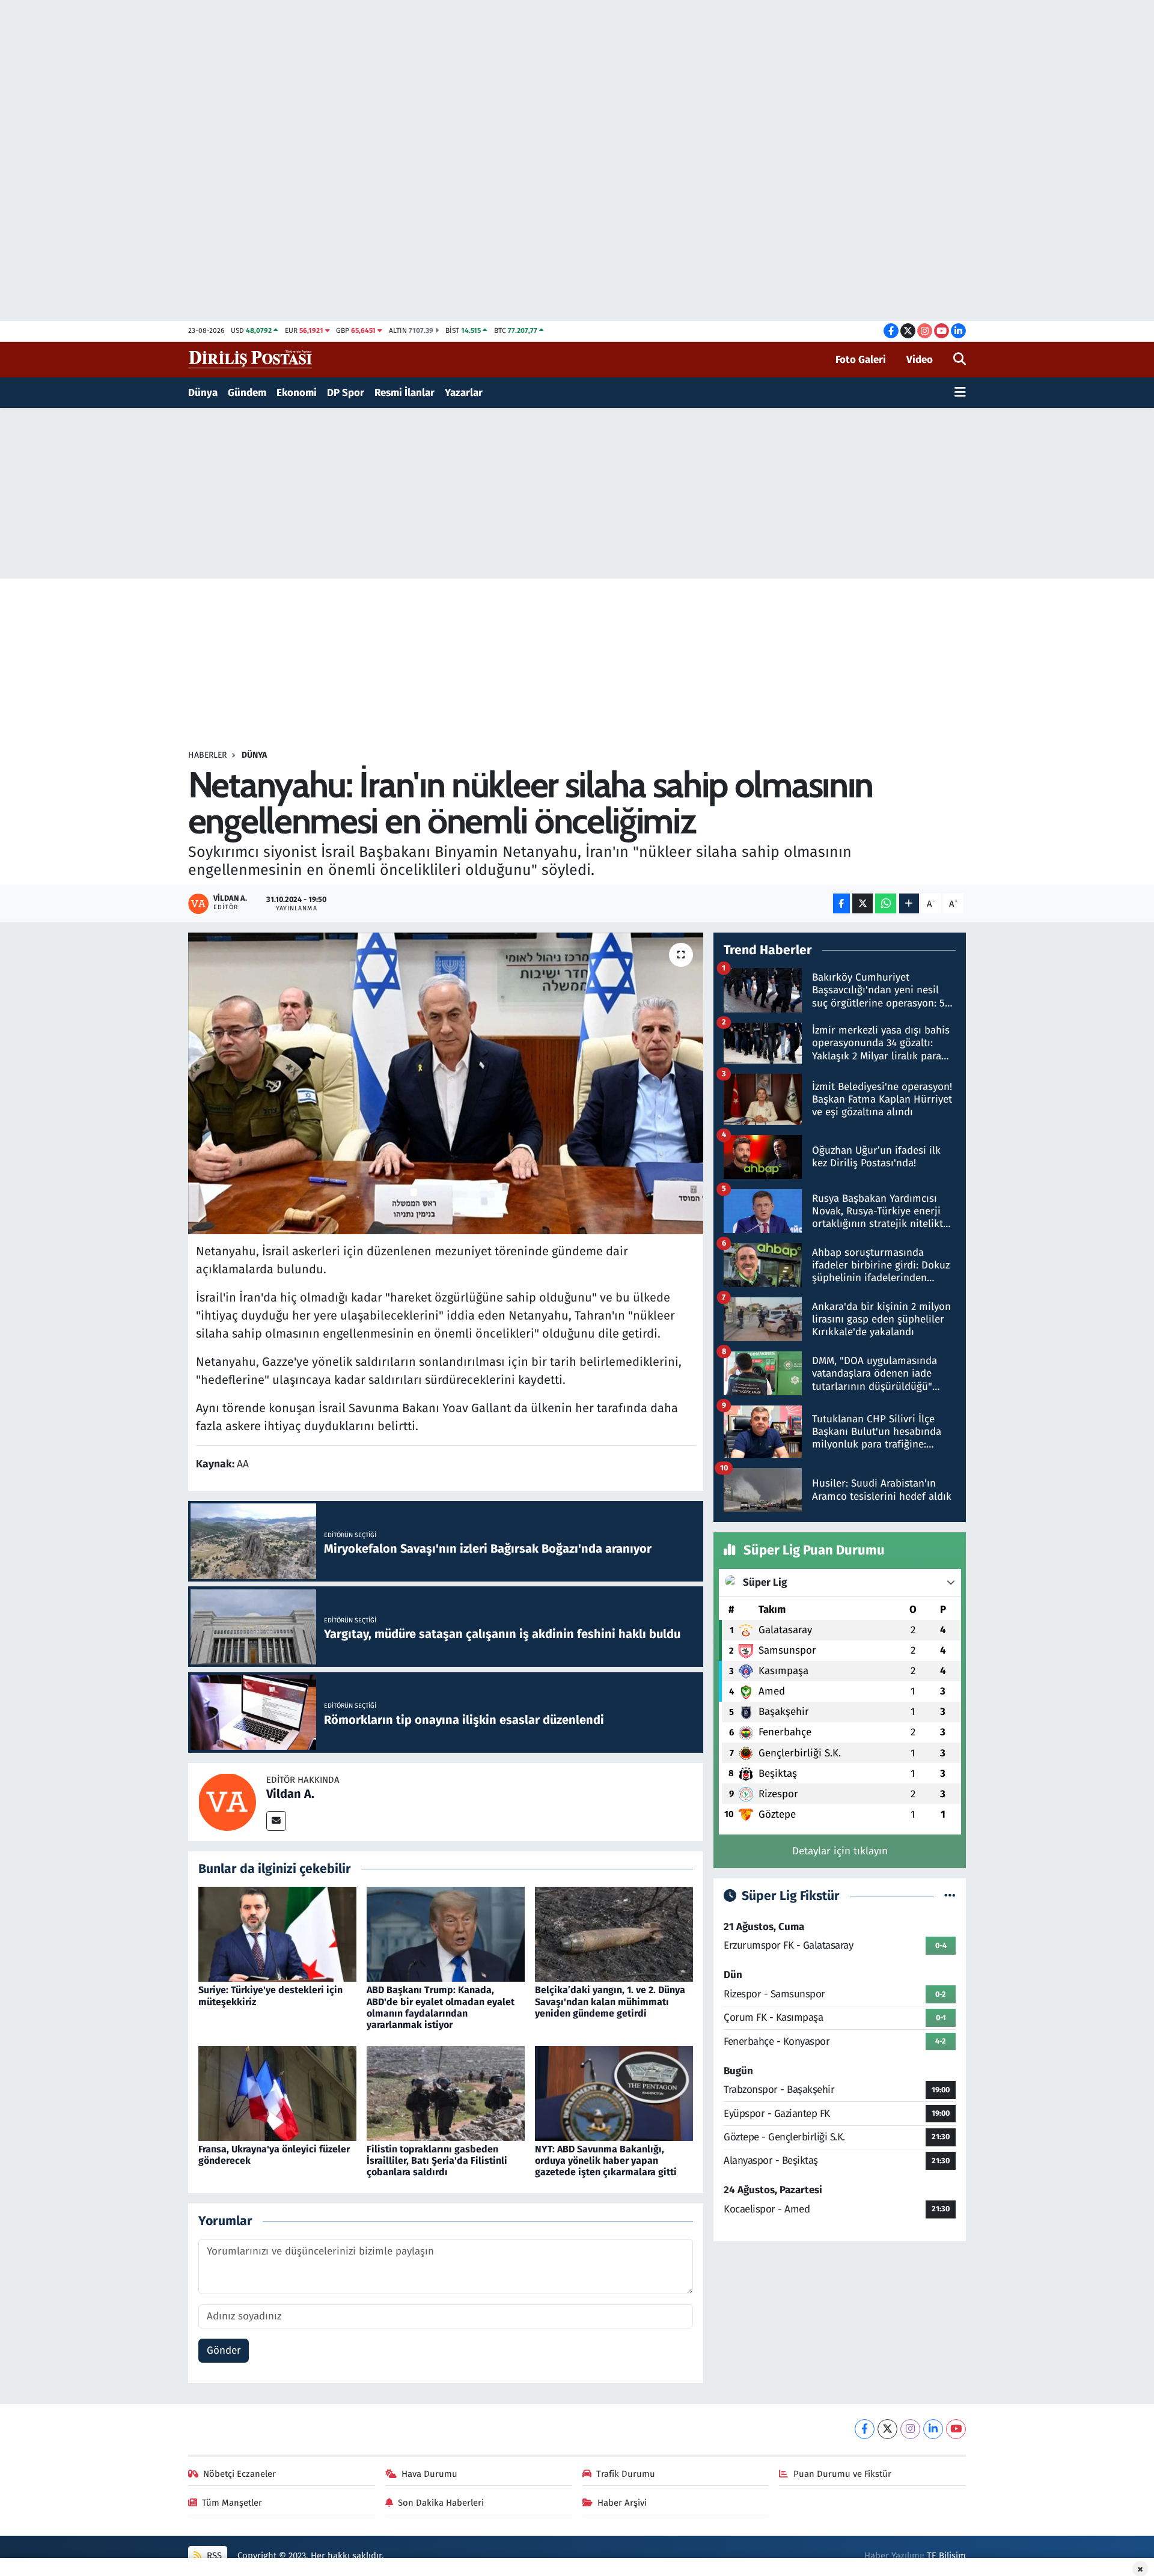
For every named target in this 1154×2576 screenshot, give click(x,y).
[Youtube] (956, 2429)
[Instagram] (910, 2429)
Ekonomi (297, 393)
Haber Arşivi (622, 2503)
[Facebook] (865, 2429)
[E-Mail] (276, 1821)
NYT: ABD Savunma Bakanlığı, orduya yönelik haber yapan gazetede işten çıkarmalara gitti (606, 2160)
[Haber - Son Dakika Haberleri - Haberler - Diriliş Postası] (251, 359)
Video (920, 360)
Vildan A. (290, 1794)
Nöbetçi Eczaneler (240, 2474)
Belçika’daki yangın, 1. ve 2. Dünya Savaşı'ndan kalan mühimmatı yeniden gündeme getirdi (610, 2001)
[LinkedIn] (933, 2429)
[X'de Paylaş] (862, 903)
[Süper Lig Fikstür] (950, 1896)
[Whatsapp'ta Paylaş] (886, 903)
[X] (887, 2429)
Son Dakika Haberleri (441, 2503)
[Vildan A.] (227, 1801)
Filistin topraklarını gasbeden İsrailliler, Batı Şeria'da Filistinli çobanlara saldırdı (437, 2160)
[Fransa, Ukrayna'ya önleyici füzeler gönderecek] (277, 2093)
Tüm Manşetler (232, 2503)
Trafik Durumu (626, 2474)
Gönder (224, 2350)
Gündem (247, 393)
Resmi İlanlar (405, 393)
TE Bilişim (946, 2556)
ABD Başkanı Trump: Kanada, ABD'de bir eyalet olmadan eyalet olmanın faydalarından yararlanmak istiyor (441, 2007)
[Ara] (960, 360)
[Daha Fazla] (909, 903)
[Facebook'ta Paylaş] (841, 903)
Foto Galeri (861, 360)
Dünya (203, 393)
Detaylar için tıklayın (840, 1851)
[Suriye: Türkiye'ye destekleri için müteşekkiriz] (277, 1934)
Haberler (207, 755)
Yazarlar (464, 393)
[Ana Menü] (960, 393)
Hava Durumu (429, 2474)
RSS (213, 2556)
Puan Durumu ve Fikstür (842, 2474)
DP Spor (346, 393)
